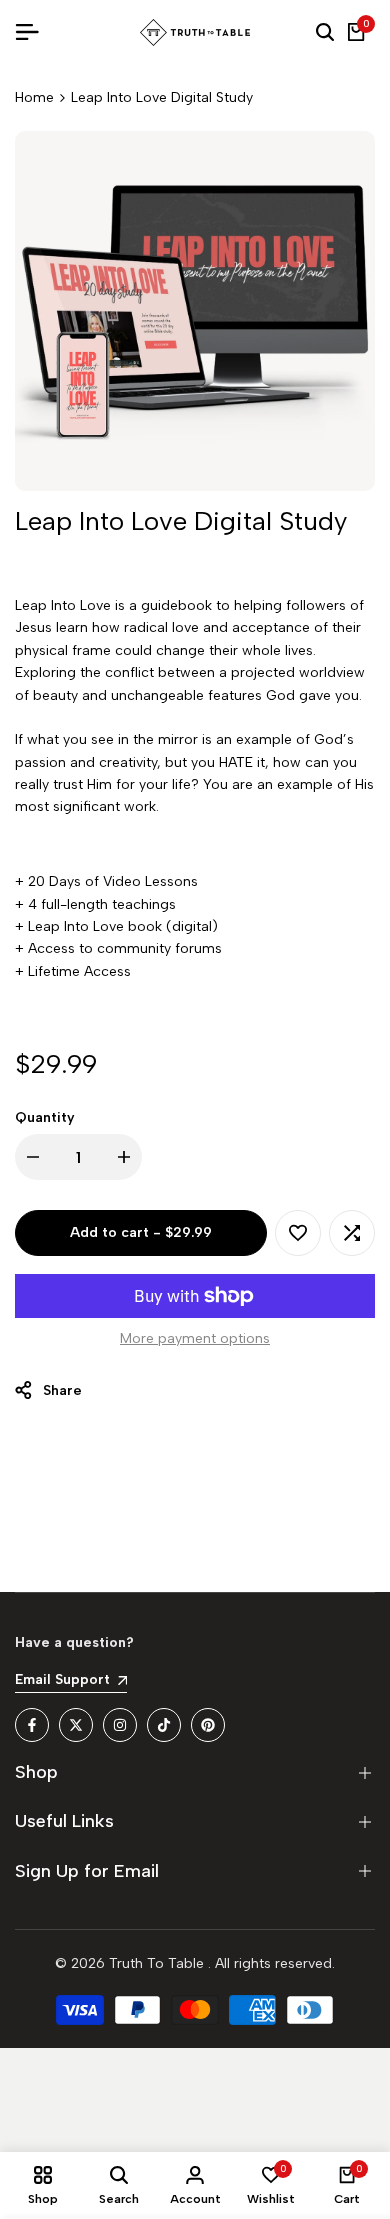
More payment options (195, 1338)
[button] (298, 1233)
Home (34, 97)
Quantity (45, 1117)
